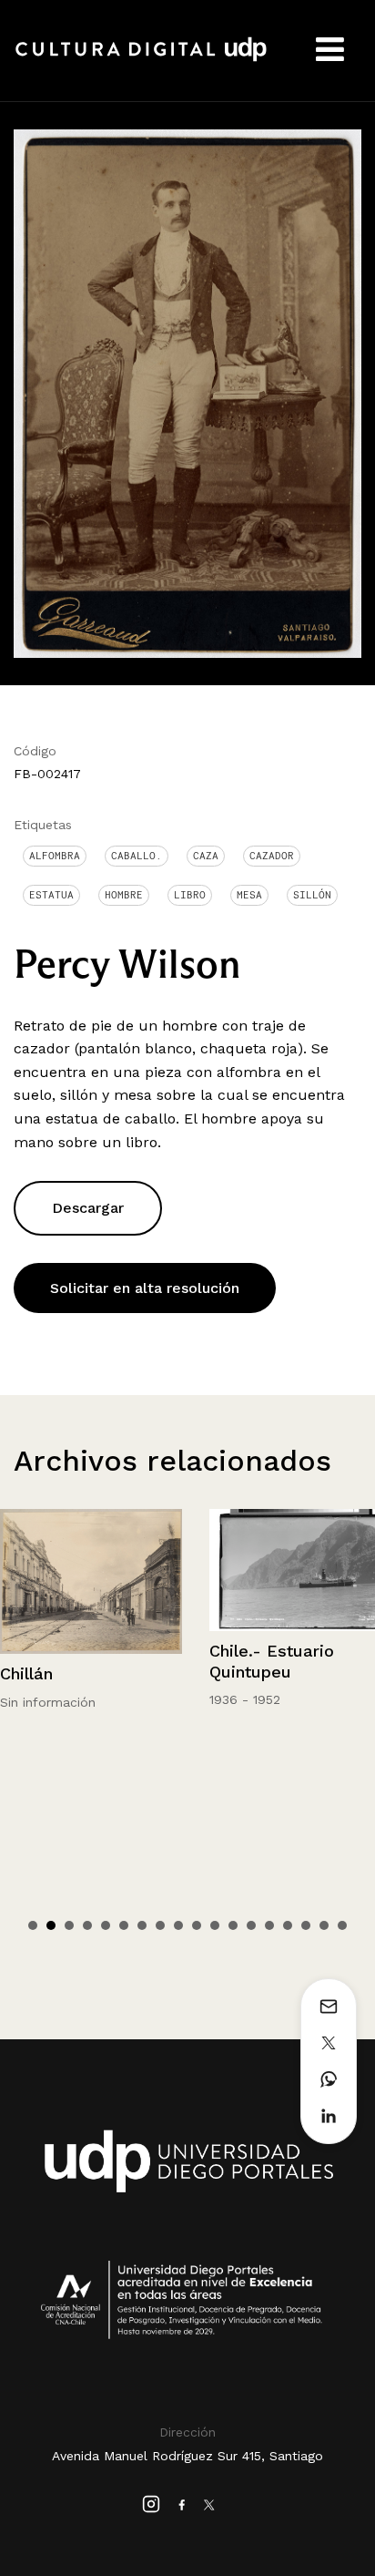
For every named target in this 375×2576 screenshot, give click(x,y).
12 (233, 1925)
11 (215, 1925)
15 (288, 1925)
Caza (206, 856)
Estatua (51, 895)
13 (251, 1925)
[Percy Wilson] (187, 392)
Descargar (88, 1208)
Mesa (249, 895)
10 (197, 1925)
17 (324, 1925)
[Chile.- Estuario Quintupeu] (115, 1570)
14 (269, 1925)
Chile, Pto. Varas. (301, 1651)
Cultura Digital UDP (141, 59)
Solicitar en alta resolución (145, 1288)
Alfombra (55, 856)
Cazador (272, 856)
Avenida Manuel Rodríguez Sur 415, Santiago (187, 2456)
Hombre (124, 895)
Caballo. (137, 856)
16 (306, 1925)
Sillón (312, 895)
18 (342, 1925)
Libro (190, 895)
